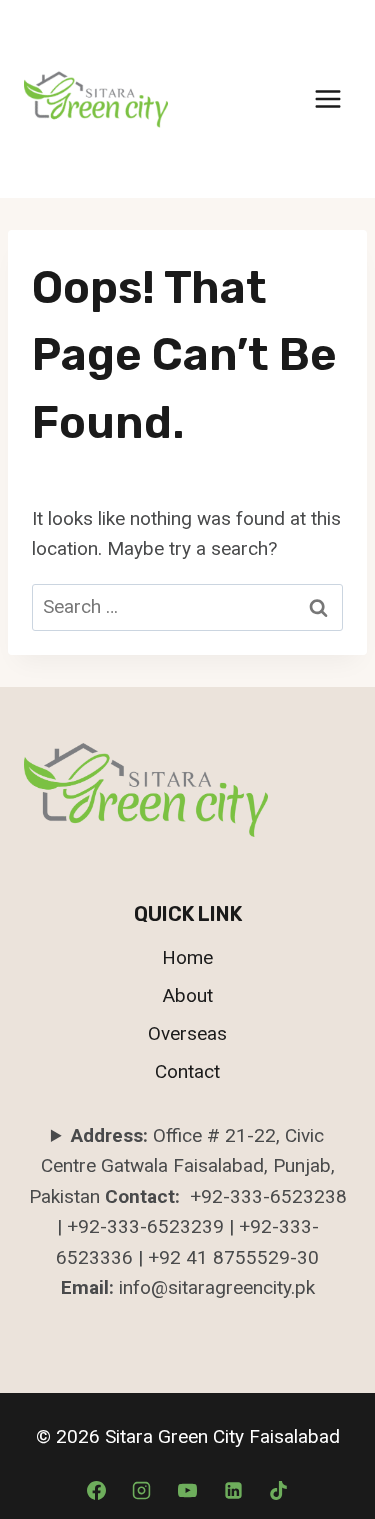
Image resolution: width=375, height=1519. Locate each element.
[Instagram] (142, 1490)
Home (187, 957)
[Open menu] (327, 98)
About (188, 995)
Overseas (187, 1033)
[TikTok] (279, 1490)
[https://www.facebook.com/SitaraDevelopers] (233, 1490)
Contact (187, 1071)
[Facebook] (96, 1490)
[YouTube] (188, 1490)
